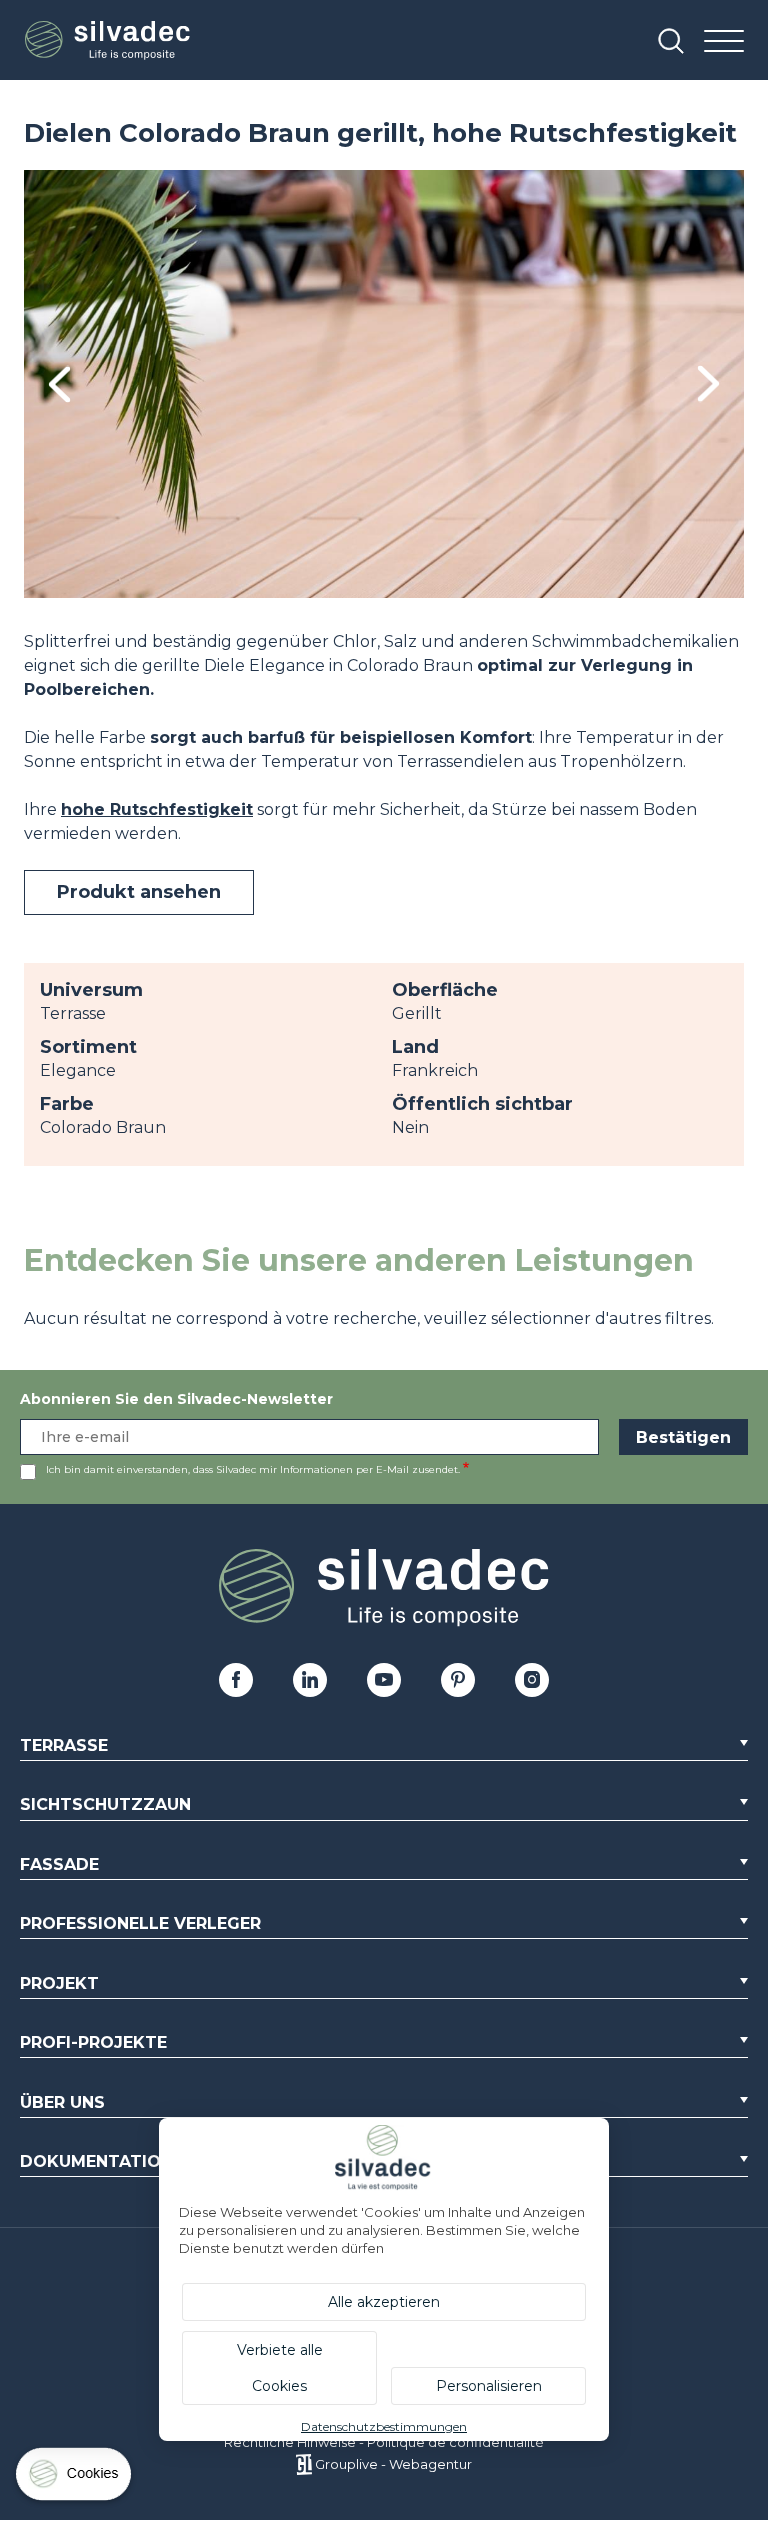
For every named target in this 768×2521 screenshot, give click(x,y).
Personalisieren (489, 2386)
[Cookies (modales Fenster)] (75, 2478)
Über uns (62, 2102)
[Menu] (724, 42)
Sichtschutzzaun (105, 1804)
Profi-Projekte (93, 2042)
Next (708, 383)
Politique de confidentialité (455, 2442)
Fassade (59, 1864)
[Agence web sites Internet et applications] (303, 2464)
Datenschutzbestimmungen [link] (384, 2426)
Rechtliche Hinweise (290, 2442)
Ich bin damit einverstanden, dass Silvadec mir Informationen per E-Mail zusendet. (253, 1469)
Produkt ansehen (139, 892)
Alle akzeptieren (384, 2302)
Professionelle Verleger (140, 1923)
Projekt (59, 1983)
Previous (59, 384)
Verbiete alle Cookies (280, 2368)
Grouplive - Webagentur (393, 2464)
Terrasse (64, 1745)
